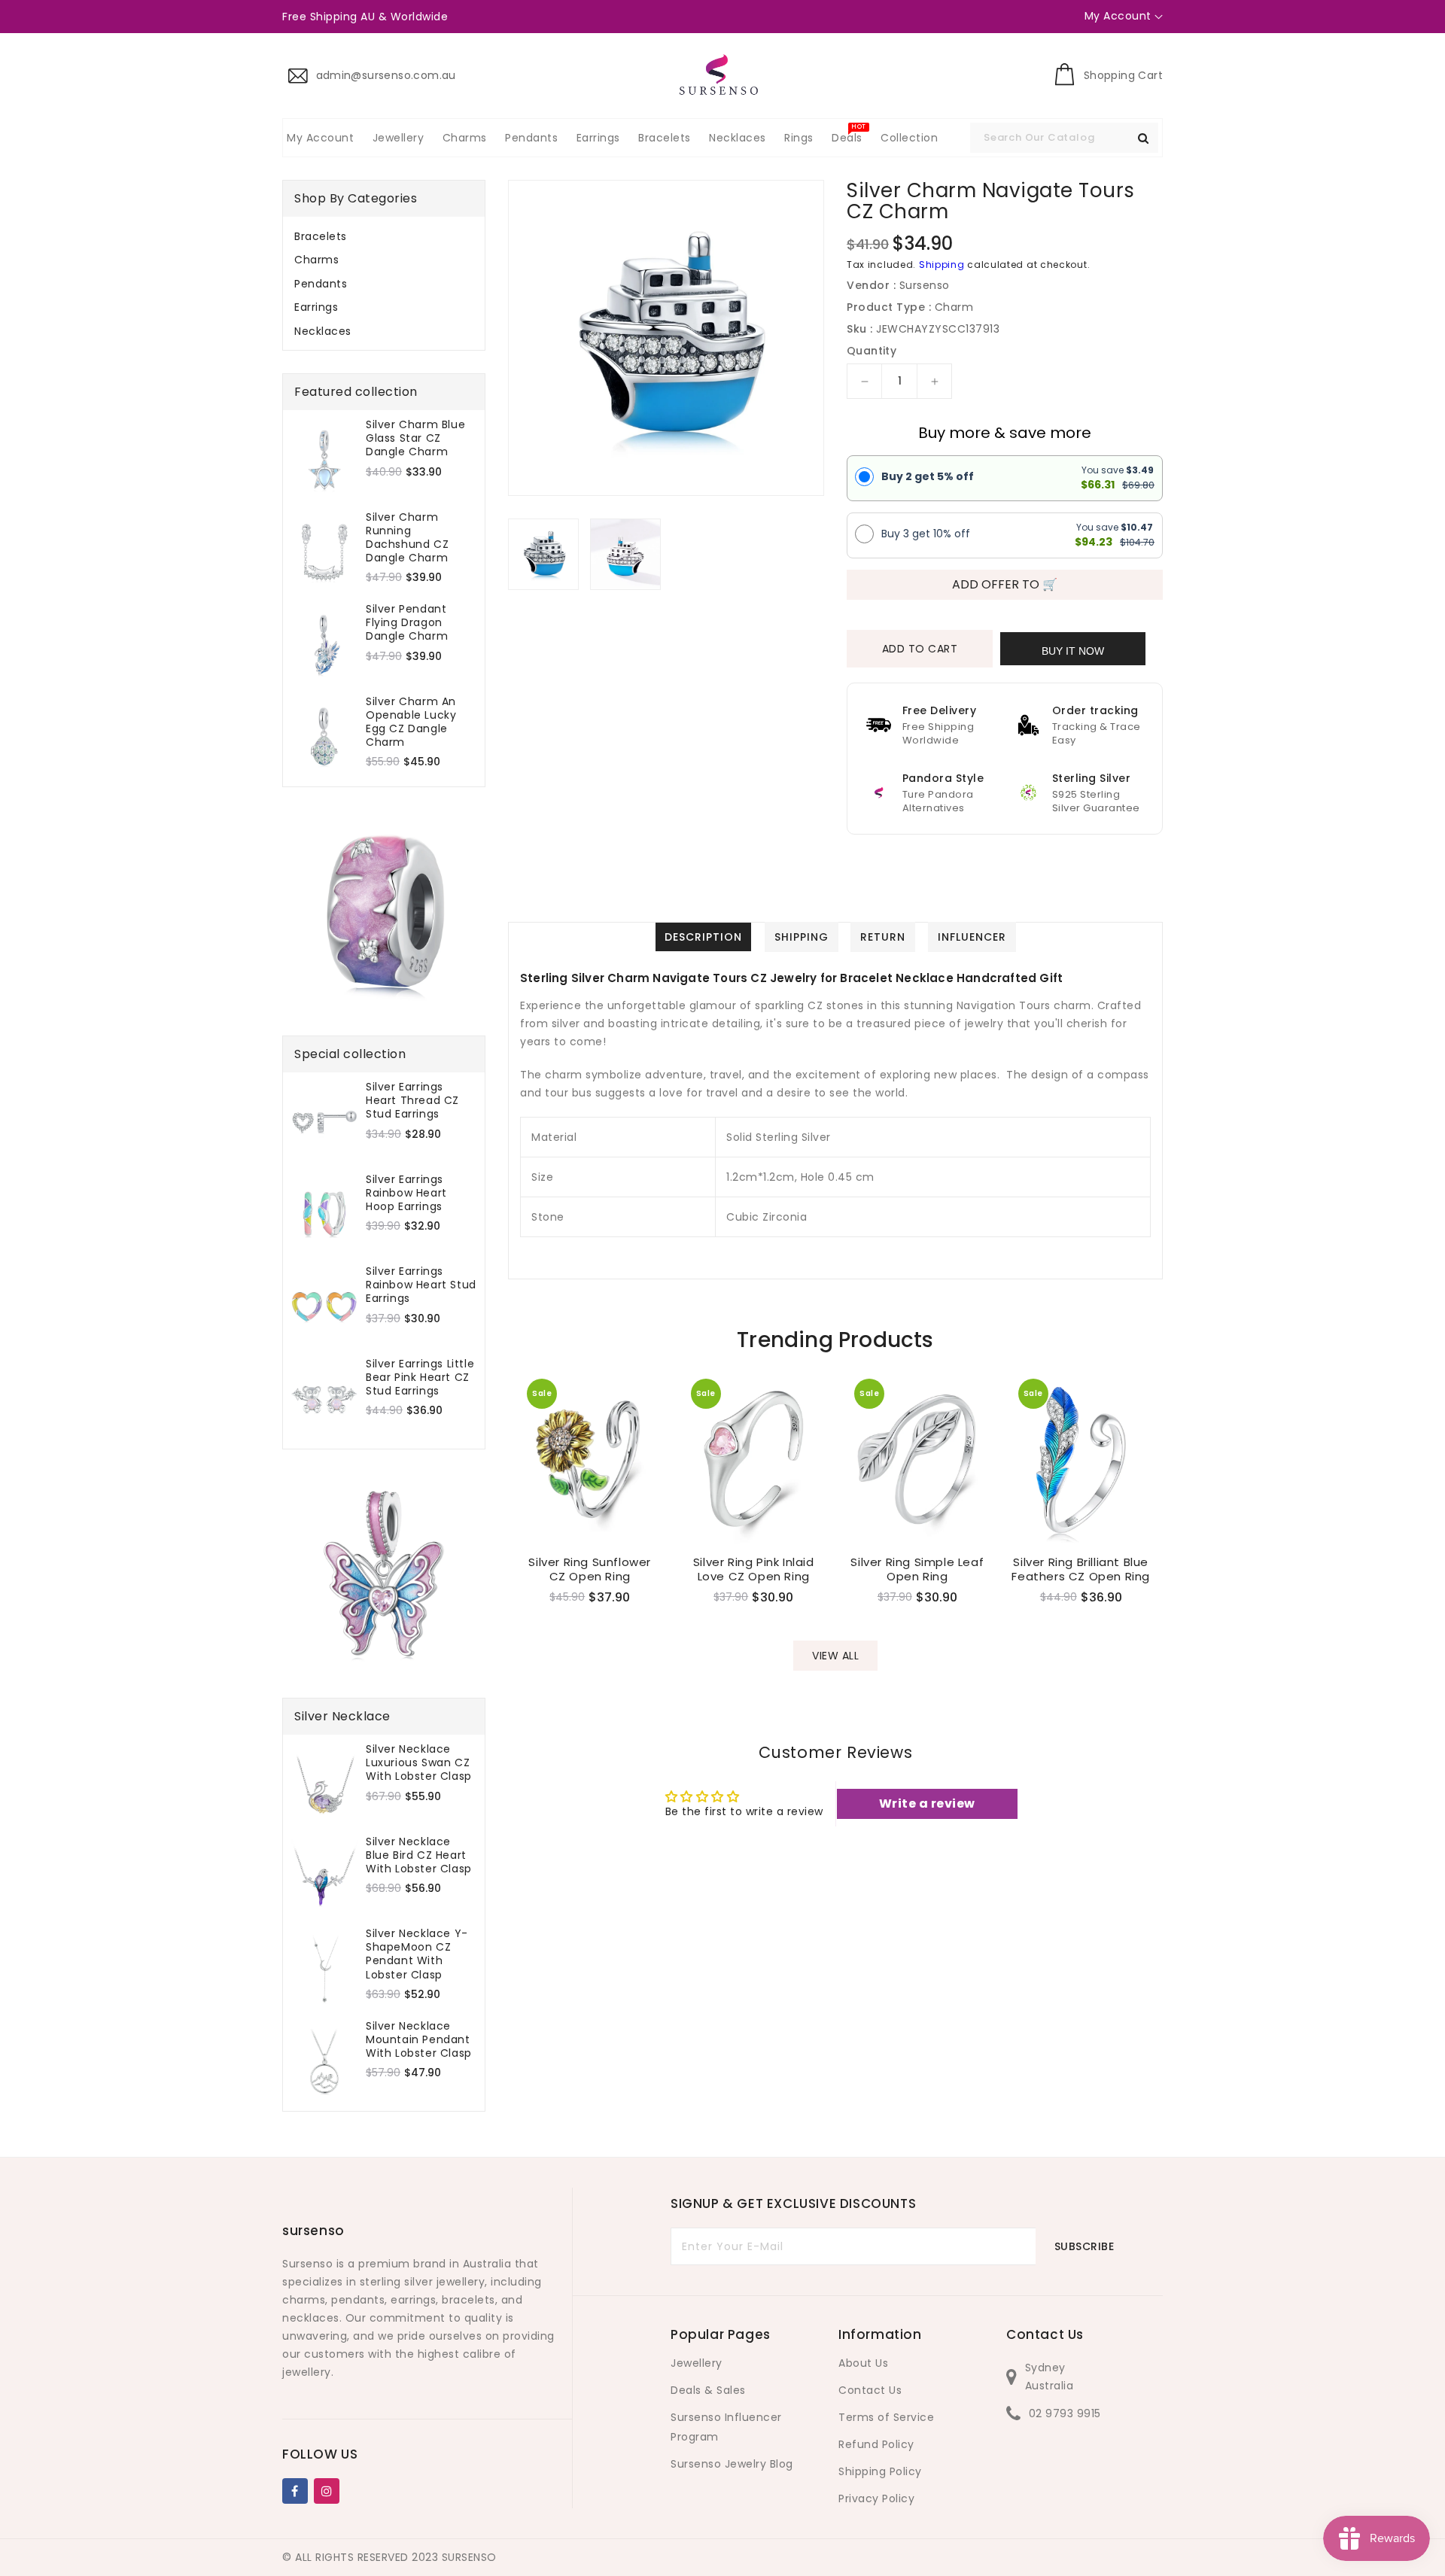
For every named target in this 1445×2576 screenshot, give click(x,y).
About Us (863, 2363)
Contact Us (870, 2390)
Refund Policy (876, 2444)
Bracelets (321, 236)
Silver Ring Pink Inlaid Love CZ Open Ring (754, 1569)
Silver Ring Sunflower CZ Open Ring (590, 1569)
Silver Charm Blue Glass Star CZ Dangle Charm (415, 438)
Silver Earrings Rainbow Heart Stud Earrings (421, 1285)
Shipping (942, 265)
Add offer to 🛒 (1005, 584)
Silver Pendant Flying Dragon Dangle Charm (407, 623)
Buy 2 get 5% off (928, 476)
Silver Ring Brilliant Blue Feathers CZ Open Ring (1081, 1569)
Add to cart (920, 649)
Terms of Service (886, 2417)
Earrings (316, 307)
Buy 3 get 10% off (926, 534)
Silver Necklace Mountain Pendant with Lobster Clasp (419, 2040)
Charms (316, 260)
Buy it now (1073, 651)
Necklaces (323, 331)
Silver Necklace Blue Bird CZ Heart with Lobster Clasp (419, 1855)
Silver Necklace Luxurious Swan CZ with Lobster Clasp (419, 1763)
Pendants (321, 284)
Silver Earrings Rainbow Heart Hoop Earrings (406, 1193)
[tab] (384, 236)
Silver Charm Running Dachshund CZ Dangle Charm (407, 538)
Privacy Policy (876, 2498)
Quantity (872, 351)
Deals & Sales (708, 2390)
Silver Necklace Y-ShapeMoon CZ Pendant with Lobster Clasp (417, 1954)
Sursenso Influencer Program (726, 2427)
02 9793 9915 (1065, 2413)
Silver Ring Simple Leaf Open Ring (917, 1569)
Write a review (927, 1804)
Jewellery (697, 2363)
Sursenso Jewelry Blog (732, 2464)
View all (835, 1656)
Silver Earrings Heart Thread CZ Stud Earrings (412, 1101)
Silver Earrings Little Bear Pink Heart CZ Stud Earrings (420, 1378)
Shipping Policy (880, 2471)
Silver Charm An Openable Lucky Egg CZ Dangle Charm (411, 722)
